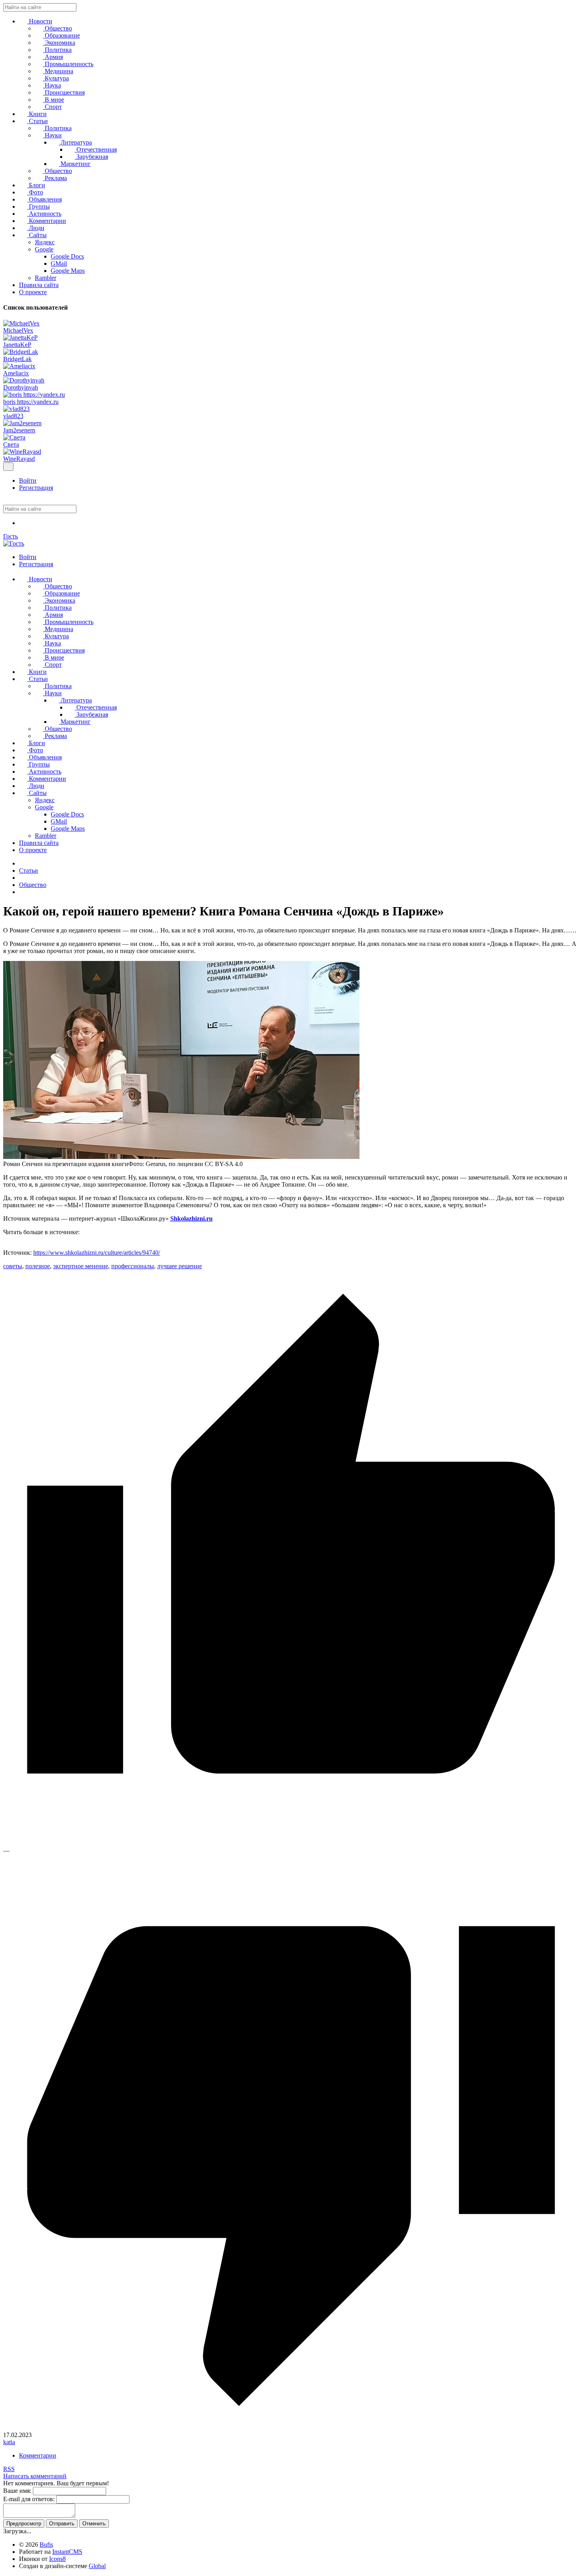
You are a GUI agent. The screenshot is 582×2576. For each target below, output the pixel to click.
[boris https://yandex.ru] (34, 395)
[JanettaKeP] (20, 338)
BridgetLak (17, 359)
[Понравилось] (291, 1843)
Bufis (46, 2545)
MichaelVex (18, 330)
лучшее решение (180, 1266)
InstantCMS (67, 2552)
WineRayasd (19, 459)
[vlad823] (16, 409)
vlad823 (13, 416)
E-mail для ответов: (29, 2499)
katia (9, 2442)
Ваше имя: (17, 2491)
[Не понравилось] (291, 2428)
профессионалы (133, 1266)
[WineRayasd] (22, 452)
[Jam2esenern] (22, 423)
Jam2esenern (19, 430)
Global (97, 2566)
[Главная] (21, 863)
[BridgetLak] (21, 352)
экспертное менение (81, 1266)
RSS (9, 2469)
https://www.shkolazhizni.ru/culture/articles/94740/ (97, 1253)
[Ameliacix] (19, 366)
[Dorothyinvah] (24, 380)
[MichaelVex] (21, 323)
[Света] (14, 437)
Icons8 (57, 2559)
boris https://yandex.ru (31, 402)
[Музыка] (23, 523)
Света (11, 444)
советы (13, 1266)
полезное (38, 1266)
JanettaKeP (17, 345)
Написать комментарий (35, 2476)
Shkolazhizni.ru (191, 1219)
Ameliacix (16, 373)
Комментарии (38, 2455)
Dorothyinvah (21, 387)
